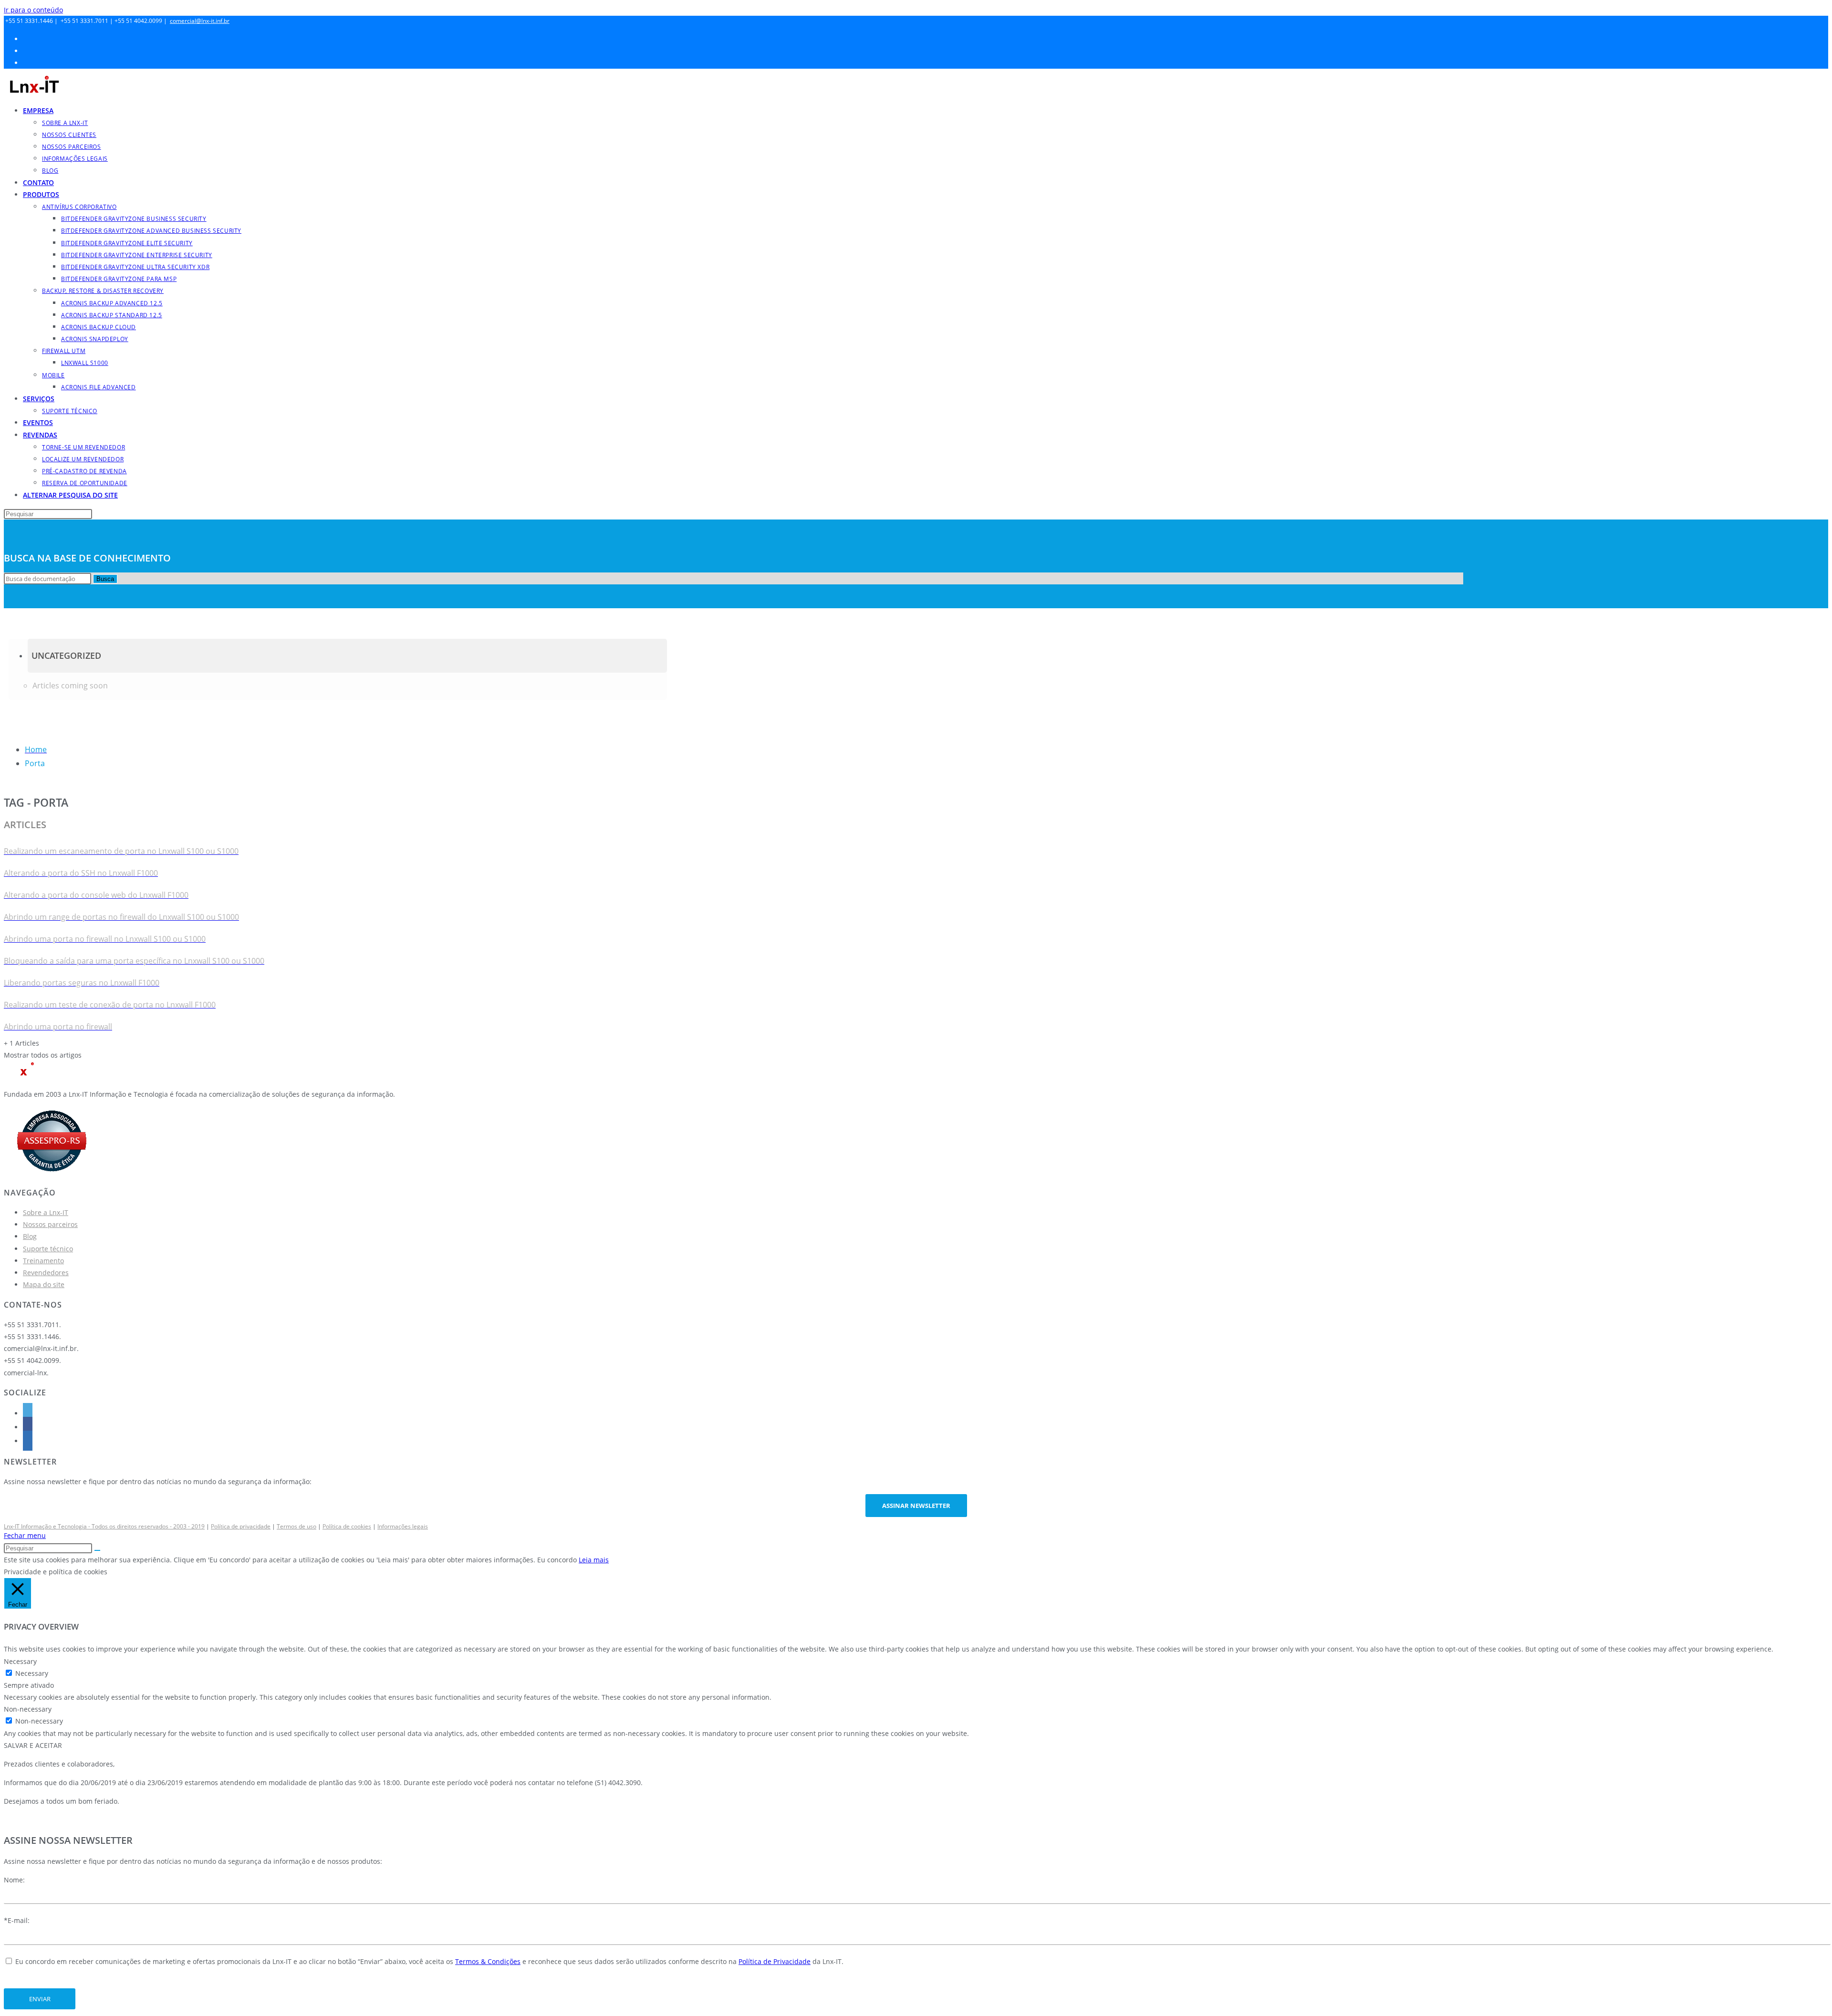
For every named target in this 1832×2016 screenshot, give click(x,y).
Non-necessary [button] (28, 1709)
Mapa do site (44, 1284)
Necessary (32, 1673)
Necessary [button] (20, 1661)
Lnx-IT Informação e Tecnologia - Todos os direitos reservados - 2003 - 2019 (104, 1526)
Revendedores (46, 1273)
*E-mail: (17, 1920)
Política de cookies (347, 1526)
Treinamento (43, 1261)
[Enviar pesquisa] (97, 1550)
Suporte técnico (48, 1249)
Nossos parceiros (50, 1224)
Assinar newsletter (916, 1506)
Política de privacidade (241, 1526)
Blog (30, 1236)
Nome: (14, 1880)
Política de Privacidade (775, 1961)
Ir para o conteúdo (33, 10)
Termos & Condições (488, 1961)
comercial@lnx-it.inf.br (200, 21)
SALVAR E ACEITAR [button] (33, 1745)
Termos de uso (297, 1526)
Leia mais (594, 1560)
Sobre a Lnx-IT (46, 1212)
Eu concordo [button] (557, 1560)
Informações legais (403, 1526)
